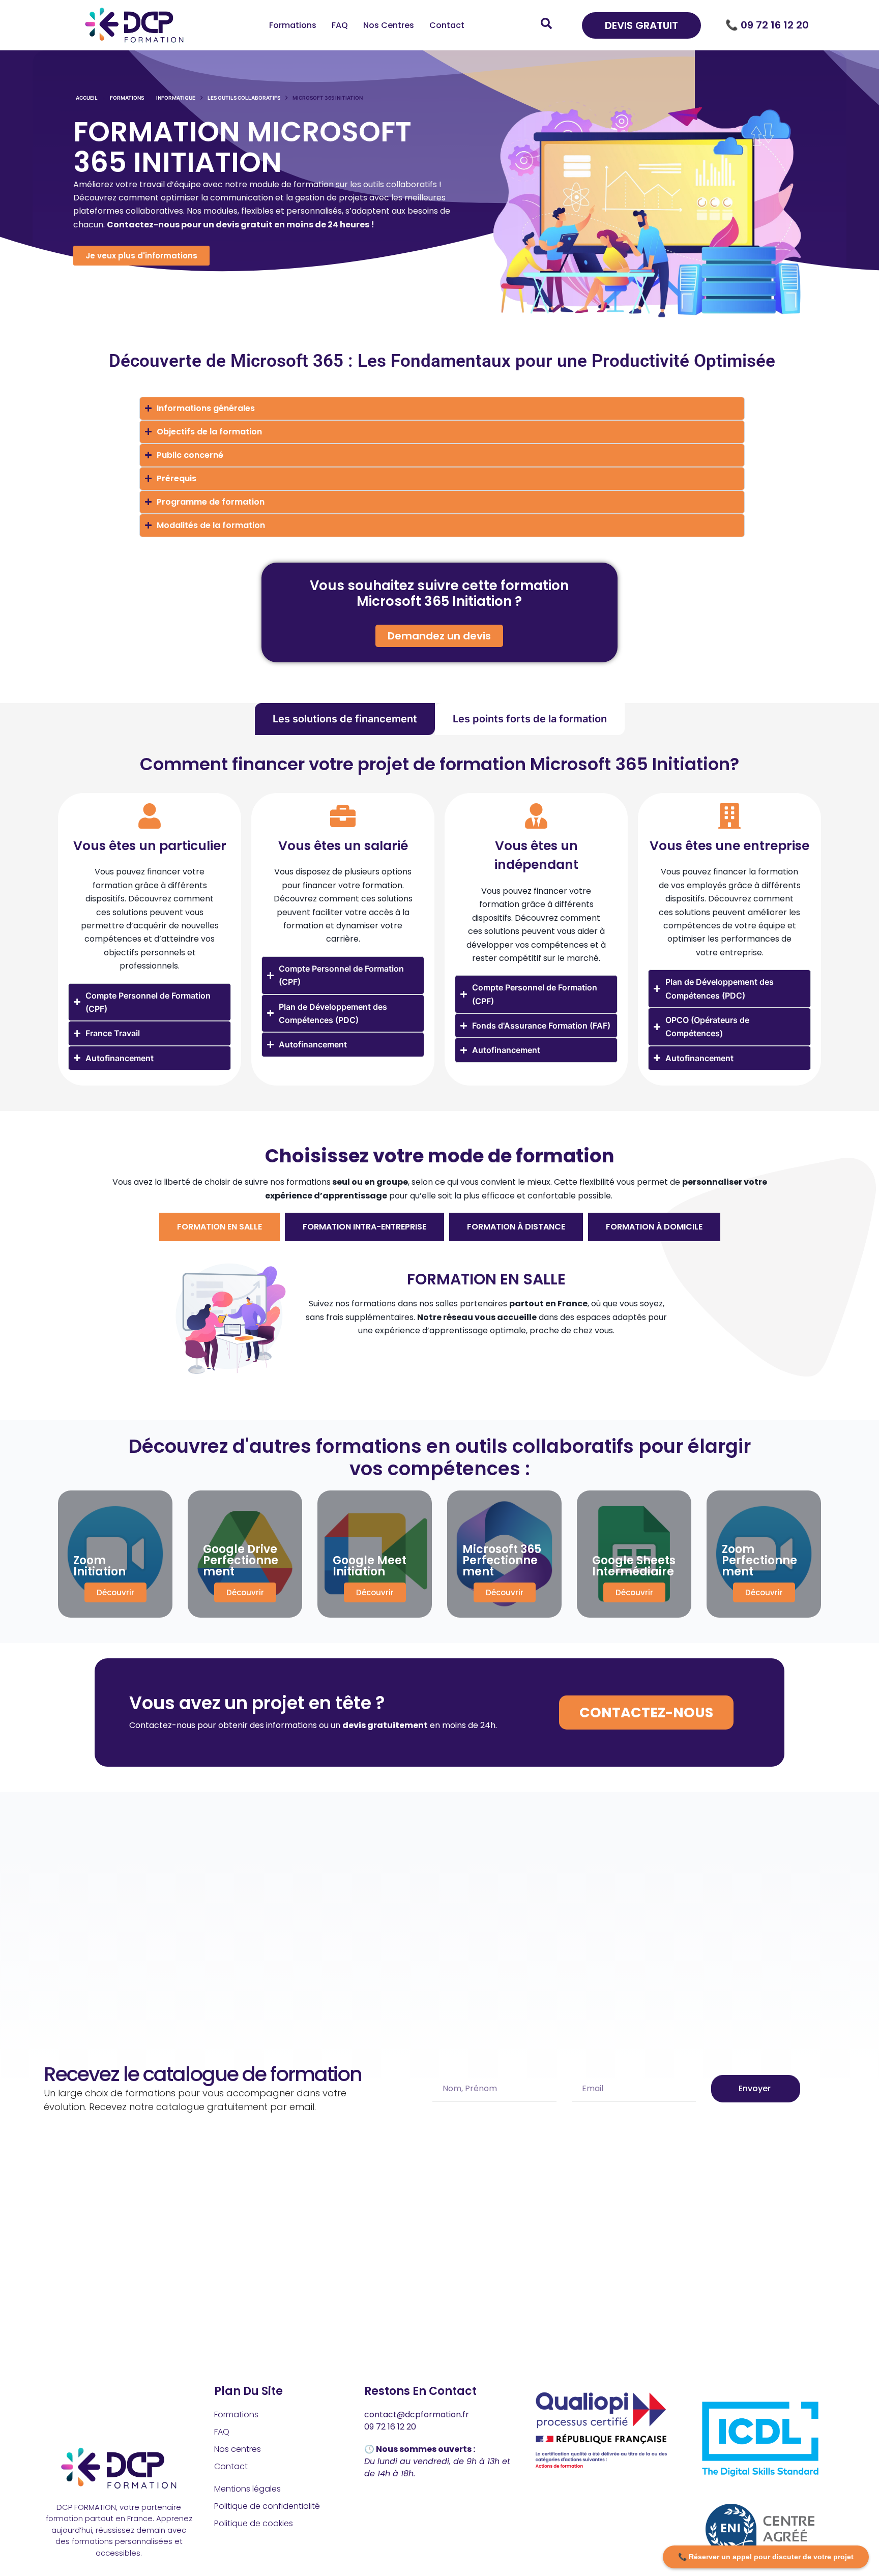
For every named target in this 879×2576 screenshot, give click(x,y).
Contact (447, 25)
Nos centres (389, 25)
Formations (293, 25)
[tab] (345, 719)
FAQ (340, 25)
